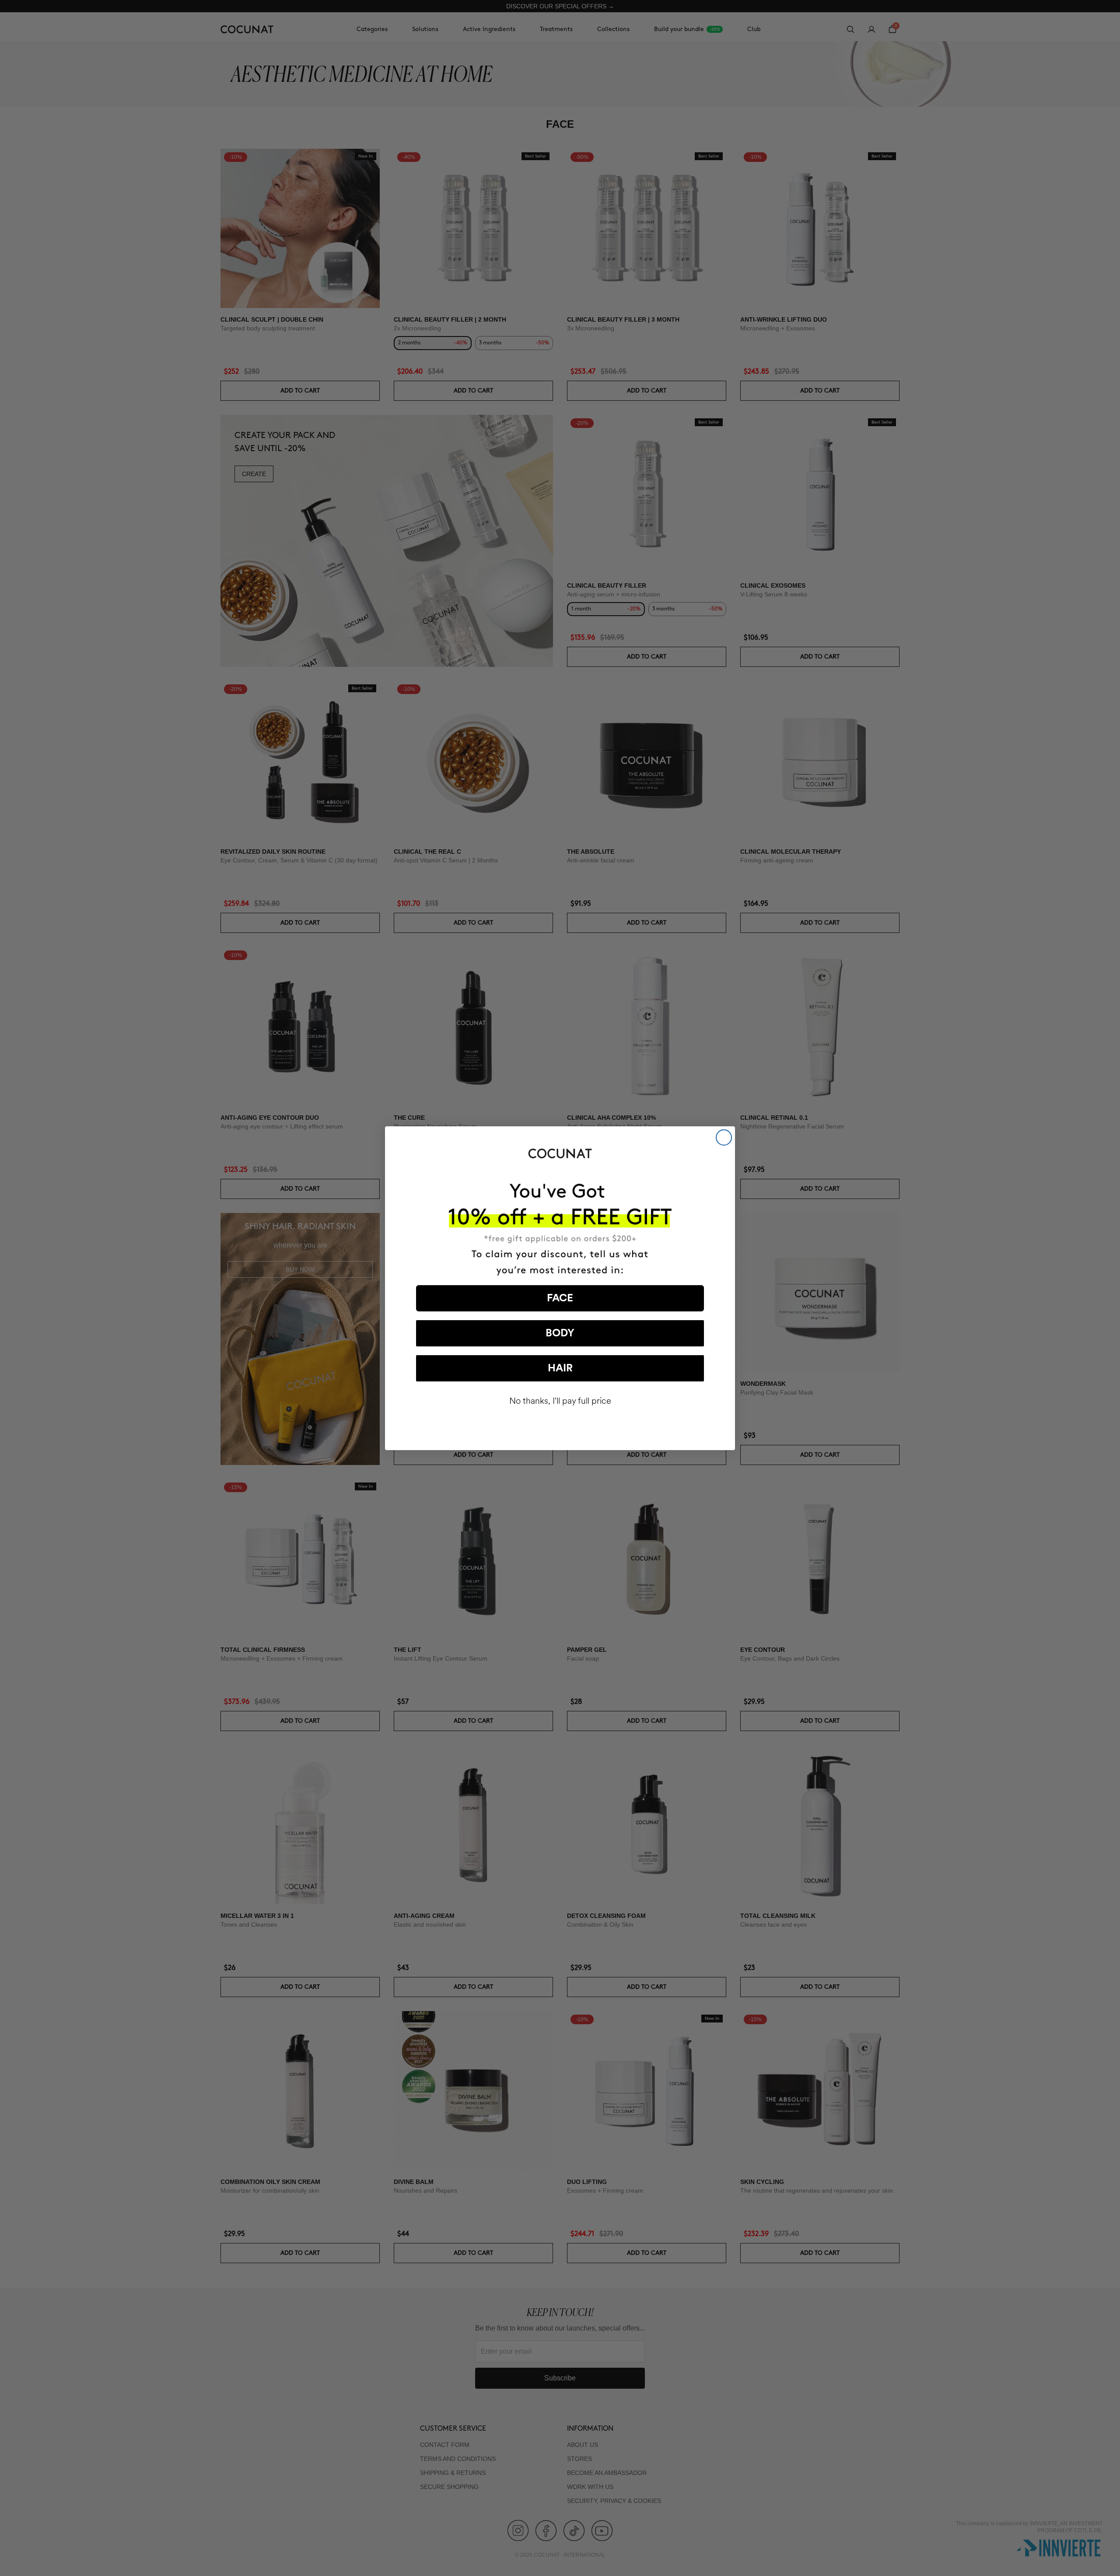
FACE (560, 1298)
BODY (560, 1333)
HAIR (560, 1368)
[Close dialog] (724, 1137)
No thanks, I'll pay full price (560, 1401)
